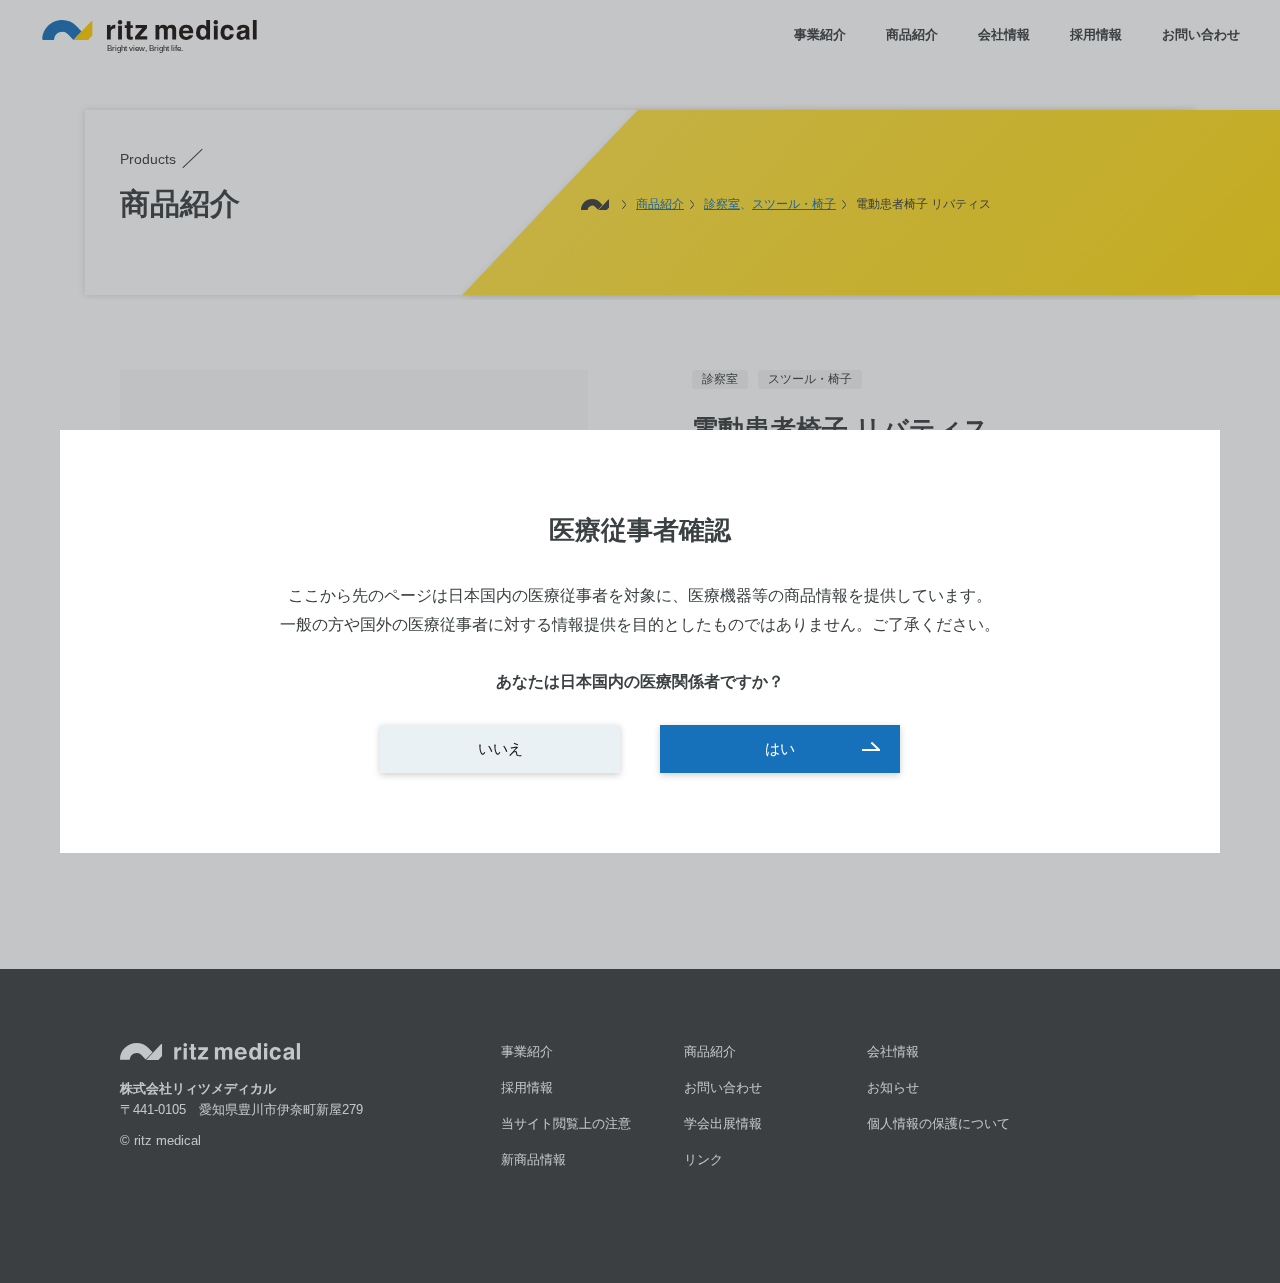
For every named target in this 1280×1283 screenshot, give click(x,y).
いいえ (500, 748)
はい (780, 748)
